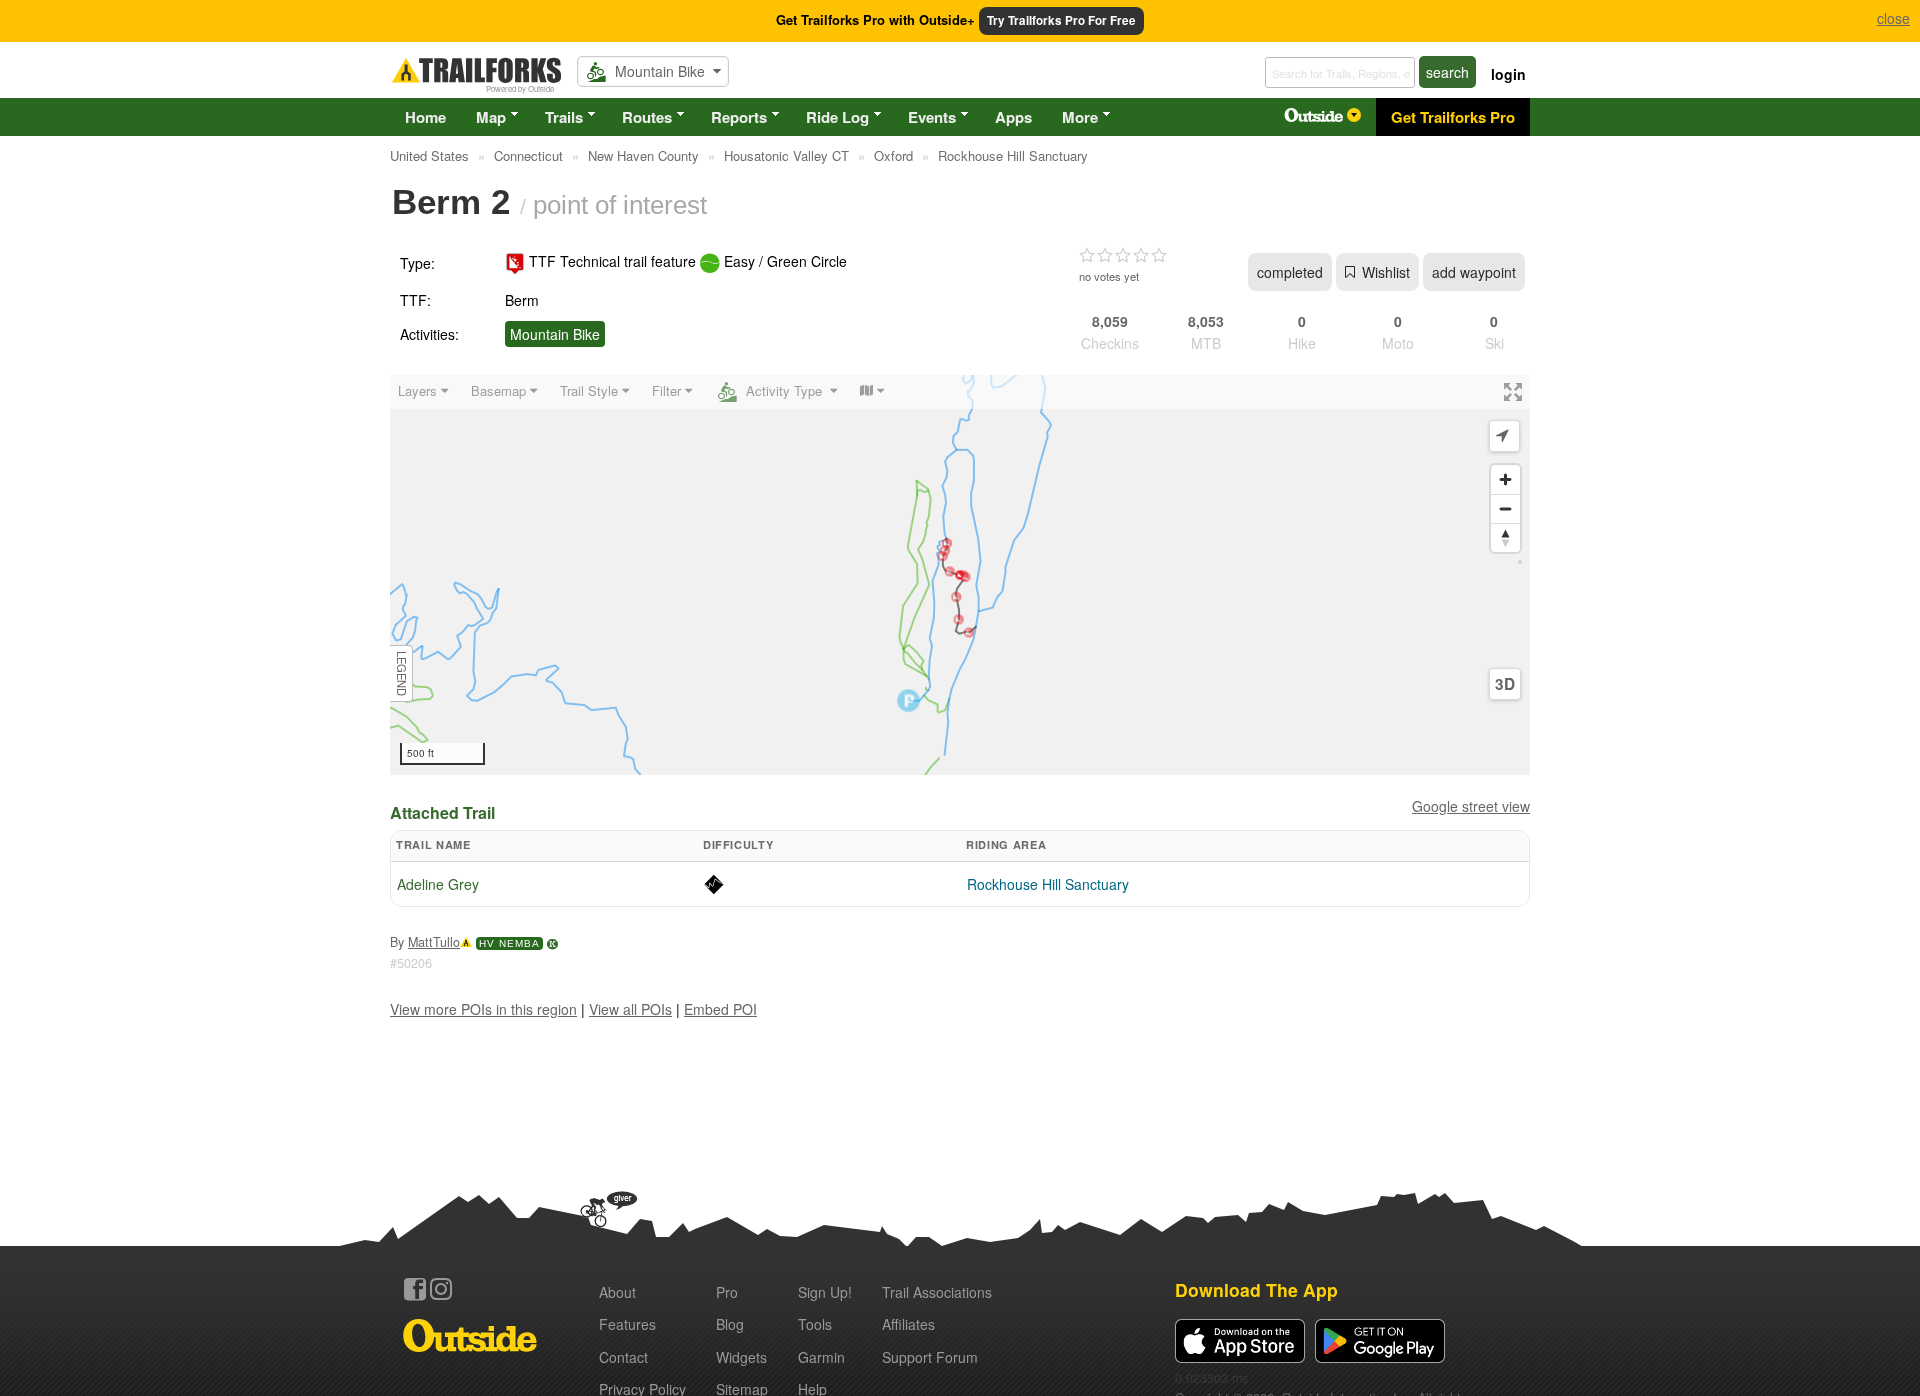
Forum (930, 1357)
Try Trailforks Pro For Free (1061, 20)
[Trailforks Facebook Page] (415, 1289)
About (617, 1292)
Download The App (1256, 1289)
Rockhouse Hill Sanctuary (1048, 884)
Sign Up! (825, 1292)
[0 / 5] (1123, 256)
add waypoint (1474, 272)
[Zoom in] (1505, 479)
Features (627, 1324)
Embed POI (720, 1009)
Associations (937, 1292)
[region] (960, 575)
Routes (647, 117)
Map (491, 117)
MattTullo (434, 942)
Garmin (821, 1357)
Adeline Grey (438, 884)
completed (1290, 272)
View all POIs (630, 1009)
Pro (727, 1292)
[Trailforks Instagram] (441, 1289)
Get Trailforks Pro (1453, 117)
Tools (815, 1324)
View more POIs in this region (483, 1009)
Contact (623, 1357)
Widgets (741, 1357)
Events (932, 117)
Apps (1013, 117)
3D (1505, 684)
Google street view (1471, 806)
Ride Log (837, 117)
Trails (564, 117)
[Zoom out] (1505, 508)
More (1080, 117)
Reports (739, 117)
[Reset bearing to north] (1505, 537)
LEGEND (402, 673)
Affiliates (908, 1324)
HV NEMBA (509, 943)
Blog (730, 1324)
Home (425, 117)
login (1508, 74)
